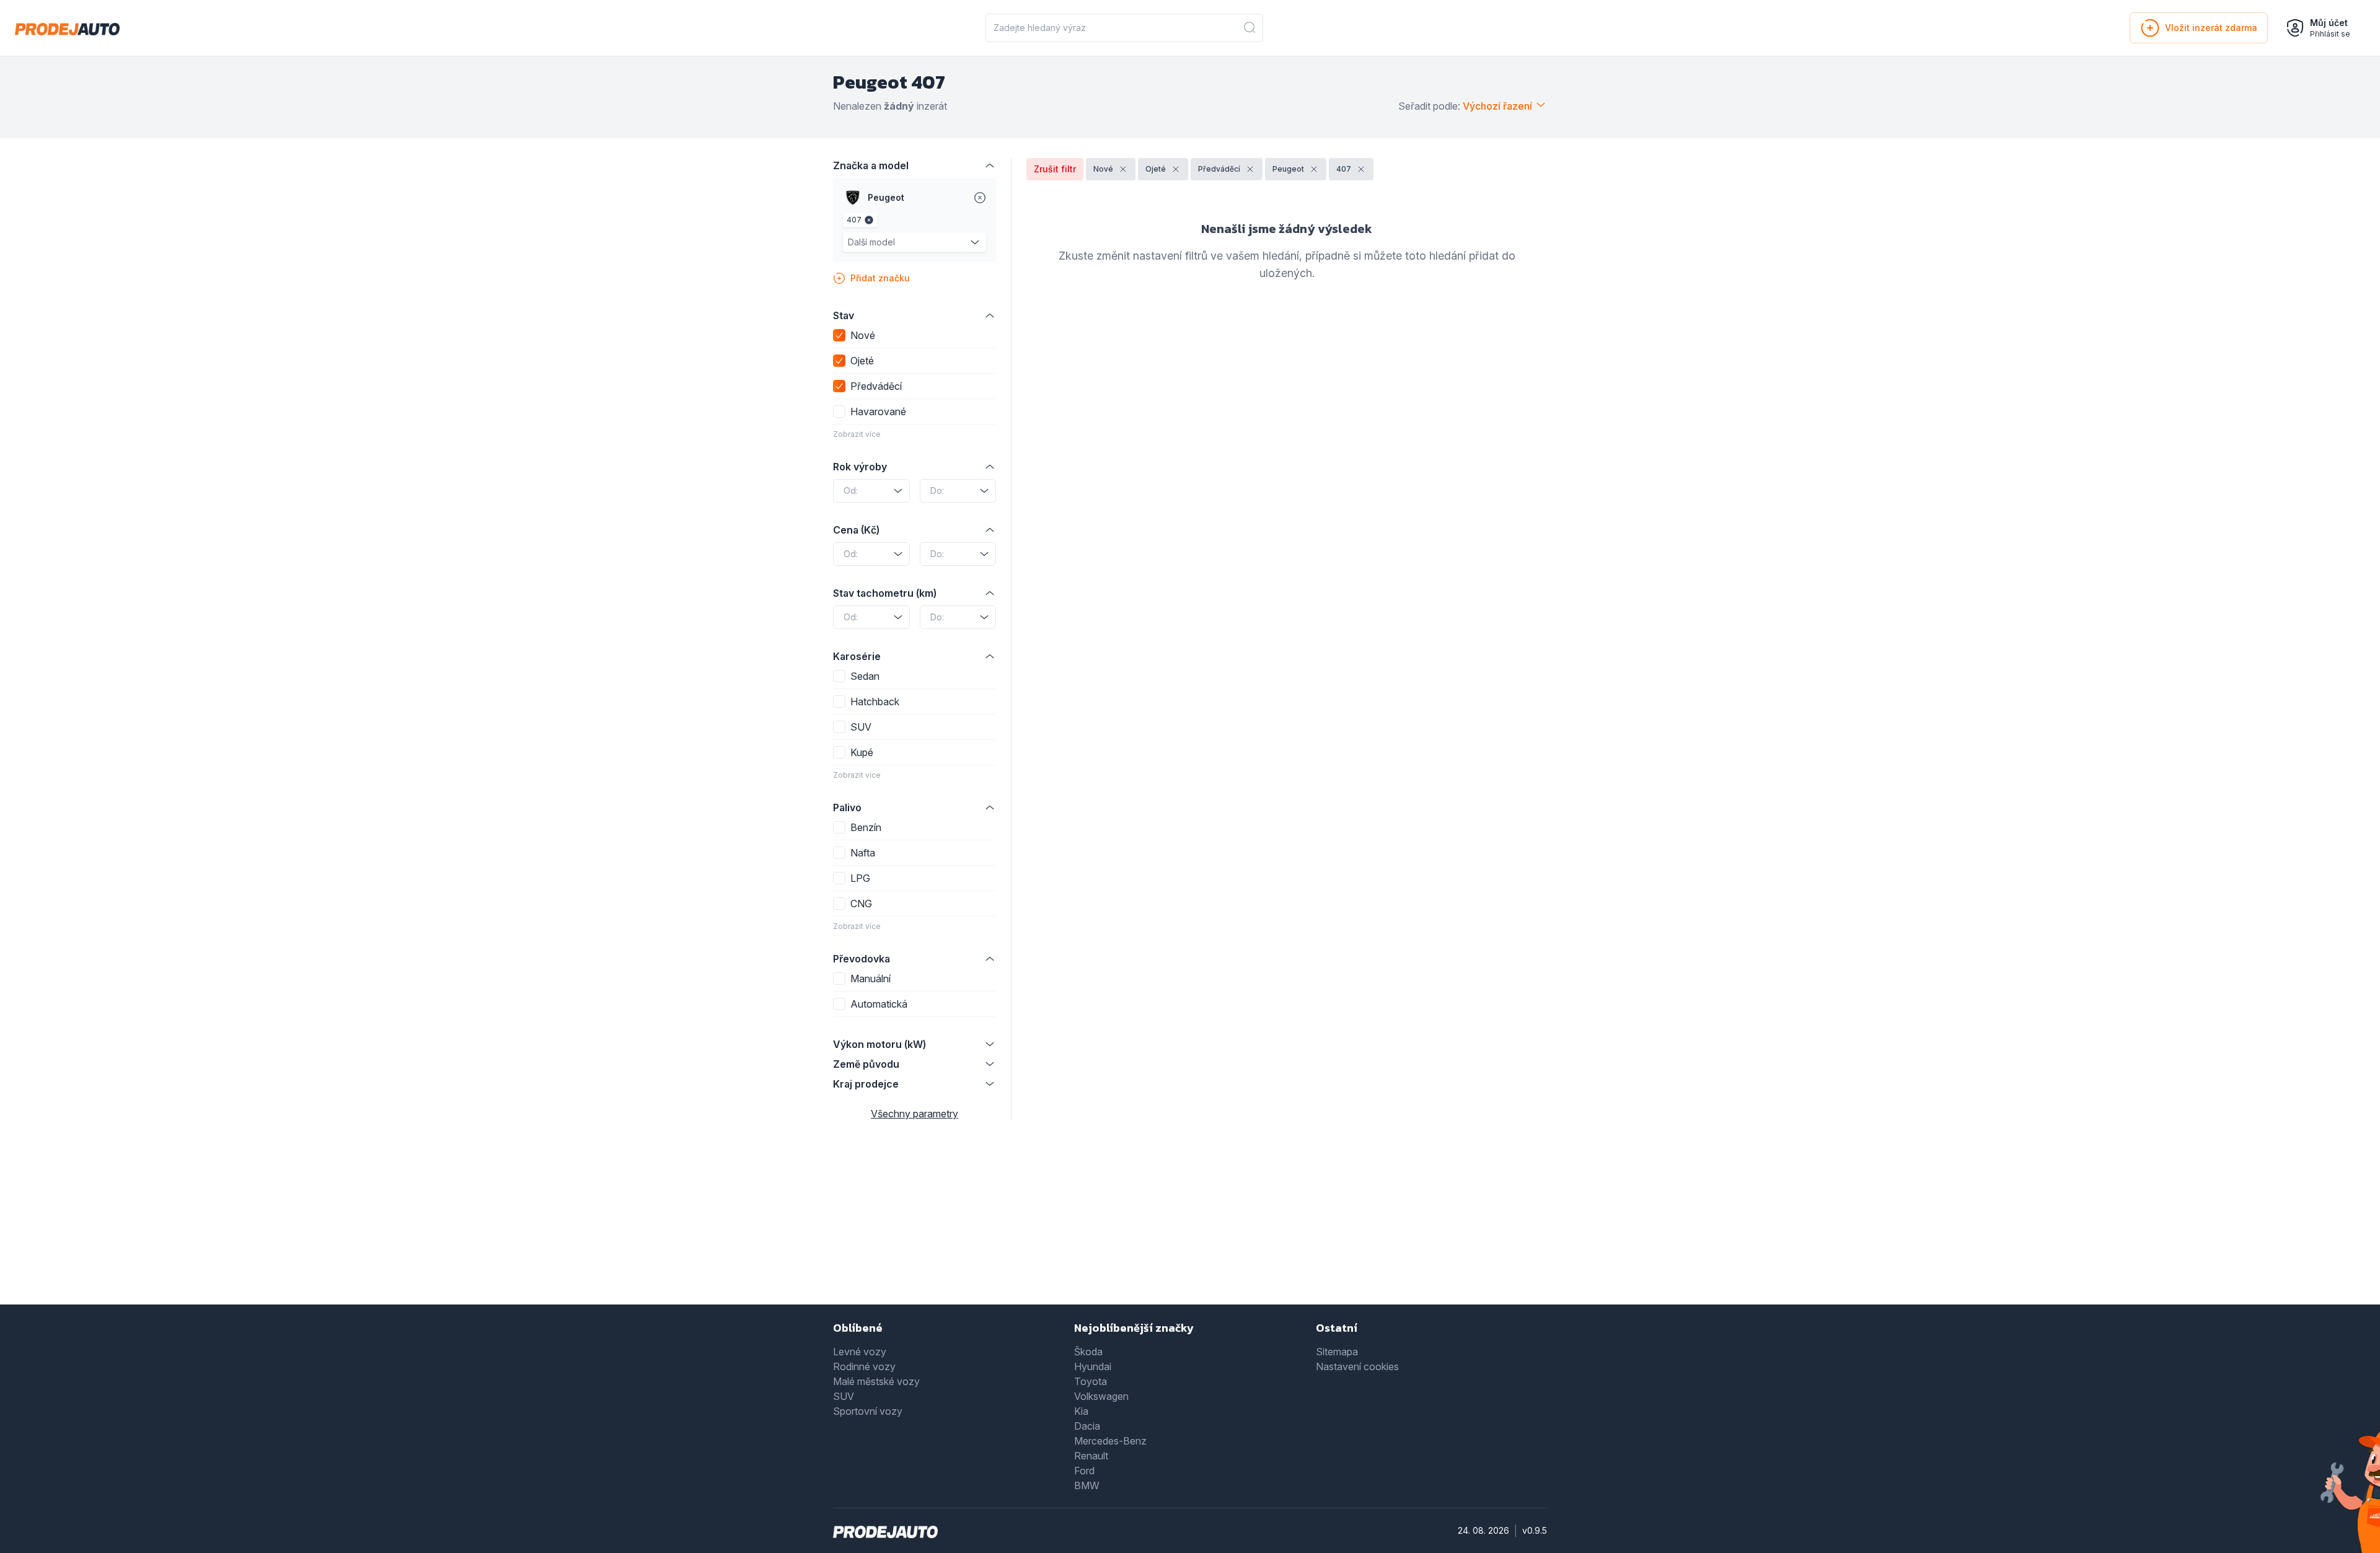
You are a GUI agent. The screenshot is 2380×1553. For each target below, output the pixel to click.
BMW (1087, 1485)
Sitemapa (1337, 1352)
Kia (1081, 1411)
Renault (1091, 1456)
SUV (844, 1396)
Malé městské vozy (876, 1381)
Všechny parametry (915, 1114)
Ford (1084, 1471)
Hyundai (1093, 1366)
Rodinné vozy (864, 1366)
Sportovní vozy (868, 1411)
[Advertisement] (1190, 1221)
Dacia (1087, 1426)
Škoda (1088, 1352)
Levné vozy (860, 1352)
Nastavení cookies (1357, 1366)
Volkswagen (1101, 1396)
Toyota (1091, 1381)
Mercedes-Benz (1110, 1441)
